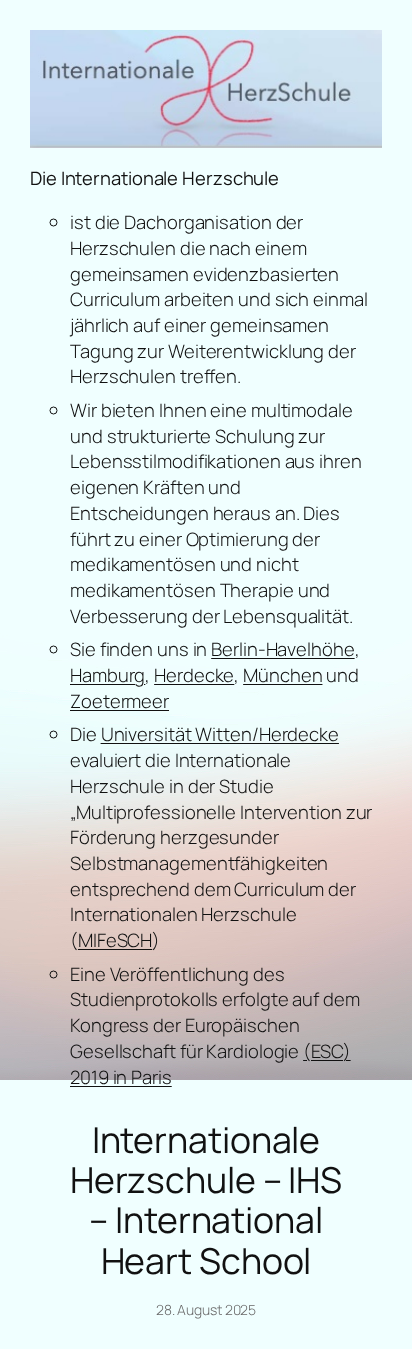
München (282, 675)
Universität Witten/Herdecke (220, 734)
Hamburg (107, 675)
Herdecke (194, 675)
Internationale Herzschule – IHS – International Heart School (206, 1200)
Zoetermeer (119, 701)
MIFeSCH (115, 940)
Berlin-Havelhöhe (282, 649)
